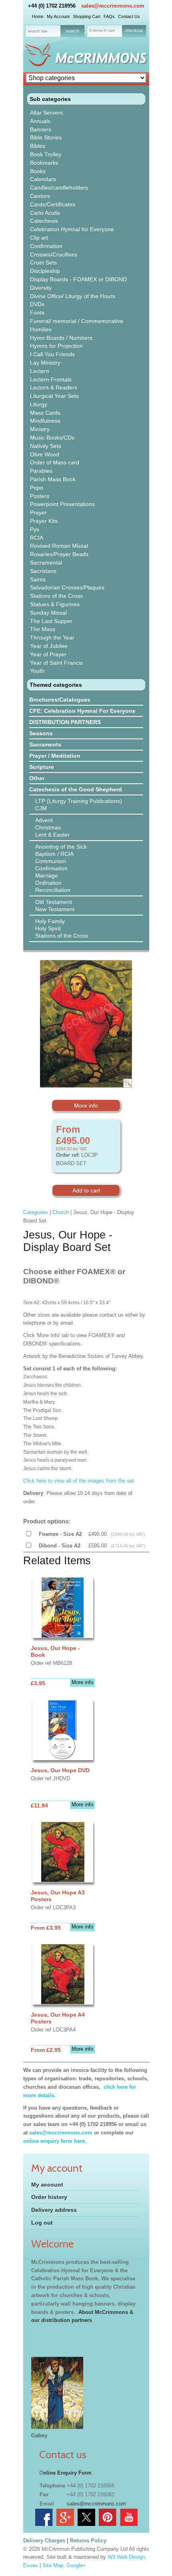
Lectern (40, 371)
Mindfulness (45, 421)
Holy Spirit (48, 928)
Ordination (48, 883)
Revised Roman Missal (59, 546)
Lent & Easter (52, 835)
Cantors (40, 196)
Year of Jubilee (49, 646)
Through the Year (52, 637)
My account (47, 2185)
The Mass (43, 629)
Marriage (47, 875)
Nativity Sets (46, 446)
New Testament (55, 909)
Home (38, 16)
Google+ (76, 2565)
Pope (37, 488)
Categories (36, 1212)
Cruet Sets (43, 262)
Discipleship (45, 271)
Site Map (53, 2565)
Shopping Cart (87, 16)
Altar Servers (46, 113)
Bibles (38, 146)
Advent (44, 820)
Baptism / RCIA (54, 854)
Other (37, 778)
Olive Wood (45, 454)
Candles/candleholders (59, 188)
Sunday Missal (48, 613)
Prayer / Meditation (55, 756)
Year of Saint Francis (56, 663)
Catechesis (44, 221)
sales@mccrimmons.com (113, 6)
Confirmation (46, 246)
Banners (41, 129)
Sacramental (46, 563)
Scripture (42, 767)
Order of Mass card (55, 462)
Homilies (41, 329)
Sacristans (43, 571)
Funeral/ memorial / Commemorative (77, 321)
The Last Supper (51, 621)
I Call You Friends (52, 354)
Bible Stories (46, 137)
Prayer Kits (44, 521)
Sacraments (45, 744)
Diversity (41, 288)
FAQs (109, 16)
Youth (37, 671)
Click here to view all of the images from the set (80, 1481)
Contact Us (129, 16)
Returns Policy (88, 2541)
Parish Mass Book (53, 479)
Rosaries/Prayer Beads (59, 554)
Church (61, 1212)
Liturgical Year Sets (54, 396)
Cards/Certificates (53, 204)
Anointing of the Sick (61, 847)
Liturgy (39, 404)
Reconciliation (53, 890)
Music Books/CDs (52, 438)
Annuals (40, 121)
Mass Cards (45, 413)
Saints (38, 579)
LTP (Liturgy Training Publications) (79, 801)
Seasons (41, 733)
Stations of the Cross (56, 596)
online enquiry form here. (55, 2141)
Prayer (38, 512)
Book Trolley (46, 154)
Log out (42, 2223)
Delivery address (54, 2210)
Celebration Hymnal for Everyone (72, 229)
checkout (134, 30)
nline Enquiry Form (67, 2473)
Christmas (48, 827)
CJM (41, 808)
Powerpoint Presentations (62, 504)
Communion (51, 861)
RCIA (37, 538)
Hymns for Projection (56, 346)
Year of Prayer (48, 654)
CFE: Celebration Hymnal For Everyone (82, 711)
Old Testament (54, 902)
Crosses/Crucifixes (54, 254)
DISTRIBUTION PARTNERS (65, 722)
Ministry (40, 429)
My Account (58, 16)
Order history (49, 2197)
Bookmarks (44, 163)
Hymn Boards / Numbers (61, 338)
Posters (40, 496)
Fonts (37, 313)
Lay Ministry (45, 363)
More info (86, 1105)
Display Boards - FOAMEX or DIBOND (78, 279)
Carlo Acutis (45, 213)
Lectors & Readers (54, 387)
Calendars (43, 179)
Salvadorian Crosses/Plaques (67, 587)
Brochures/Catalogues (60, 700)
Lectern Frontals (51, 379)
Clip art (39, 238)
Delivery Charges (44, 2541)
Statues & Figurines (55, 604)
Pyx (35, 529)
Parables (41, 471)
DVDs (37, 304)
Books (38, 171)
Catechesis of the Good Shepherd (76, 789)
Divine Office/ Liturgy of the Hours (73, 296)
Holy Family (50, 921)
